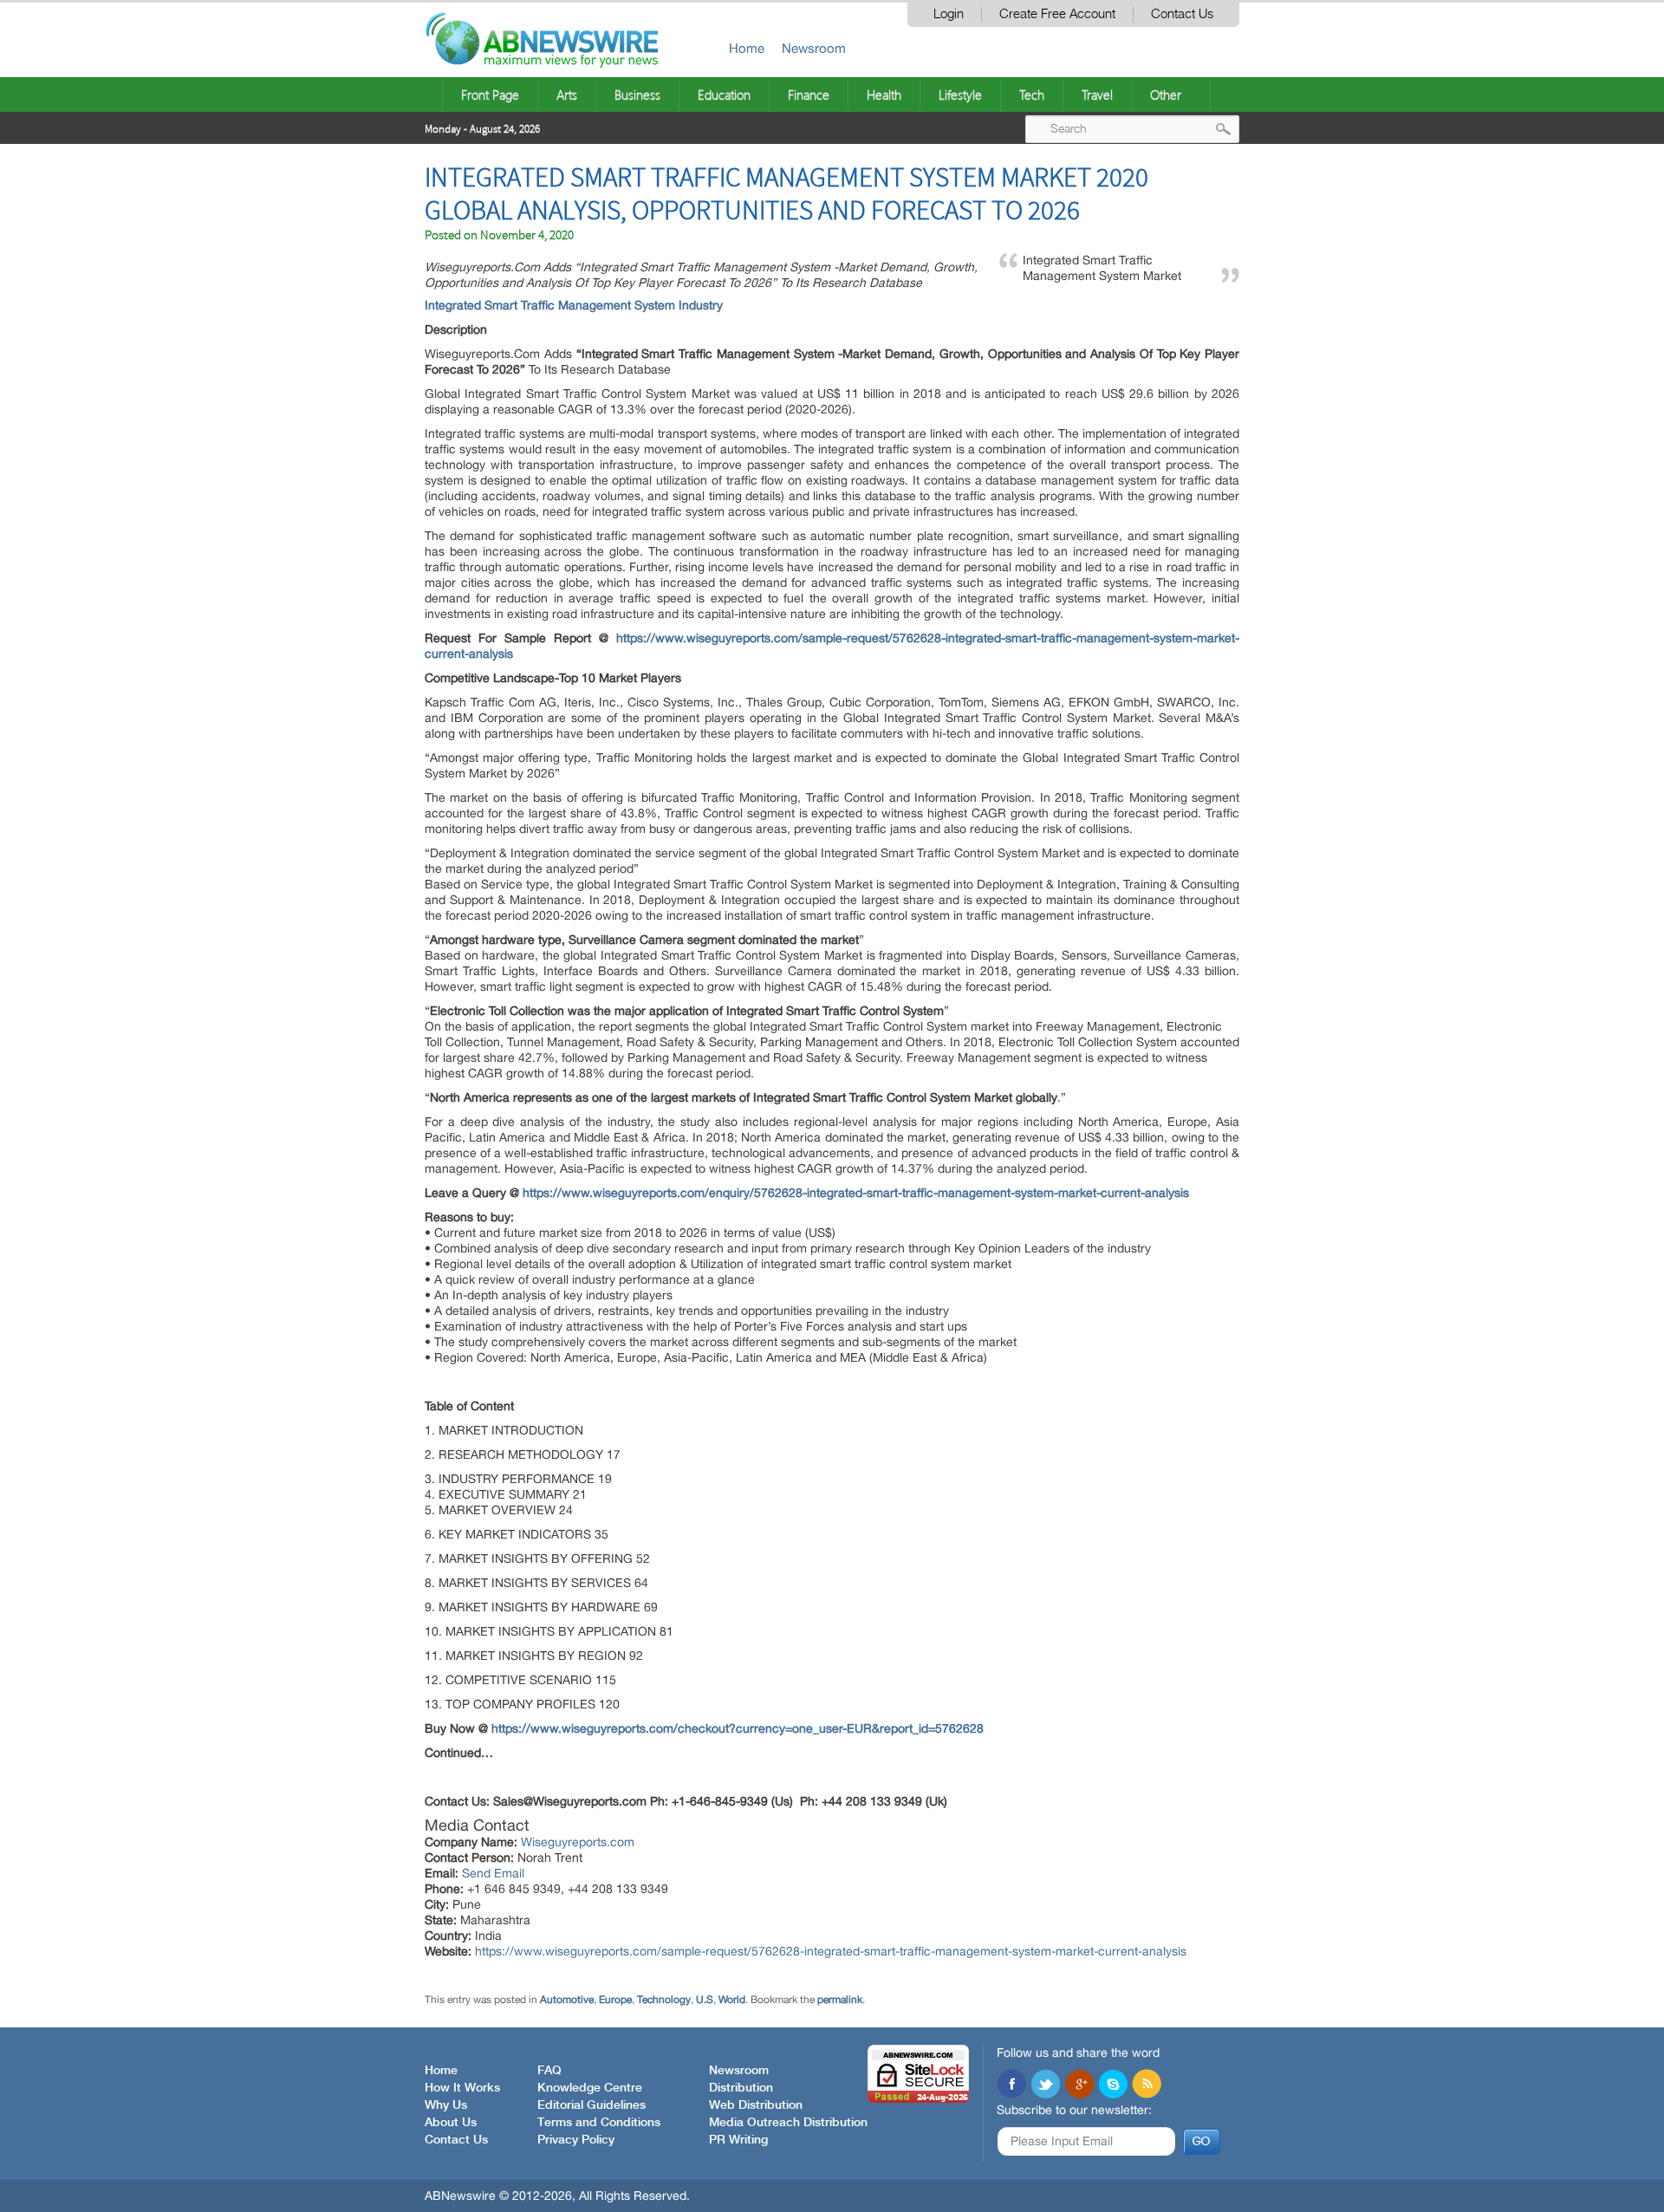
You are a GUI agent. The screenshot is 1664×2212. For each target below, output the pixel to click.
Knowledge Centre (590, 2088)
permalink (840, 2000)
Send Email (493, 1873)
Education (724, 94)
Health (884, 94)
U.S (705, 2000)
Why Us (446, 2105)
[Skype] (1113, 2085)
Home (747, 48)
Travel (1097, 94)
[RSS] (1147, 2085)
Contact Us (1182, 14)
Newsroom (814, 48)
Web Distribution (756, 2105)
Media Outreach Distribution (788, 2123)
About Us (451, 2123)
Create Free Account (1057, 14)
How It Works (462, 2088)
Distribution (741, 2088)
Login (949, 14)
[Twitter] (1045, 2085)
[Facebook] (1011, 2085)
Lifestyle (960, 94)
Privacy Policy (576, 2140)
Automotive (567, 2000)
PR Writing (738, 2140)
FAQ (549, 2071)
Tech (1032, 94)
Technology (664, 2000)
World (732, 2000)
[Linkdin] (1079, 2085)
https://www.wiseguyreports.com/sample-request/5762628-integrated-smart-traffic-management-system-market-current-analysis (831, 1951)
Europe (615, 2000)
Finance (809, 94)
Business (637, 94)
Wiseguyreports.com (578, 1842)
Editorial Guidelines (591, 2105)
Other (1166, 94)
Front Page (490, 94)
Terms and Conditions (599, 2123)
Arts (567, 94)
